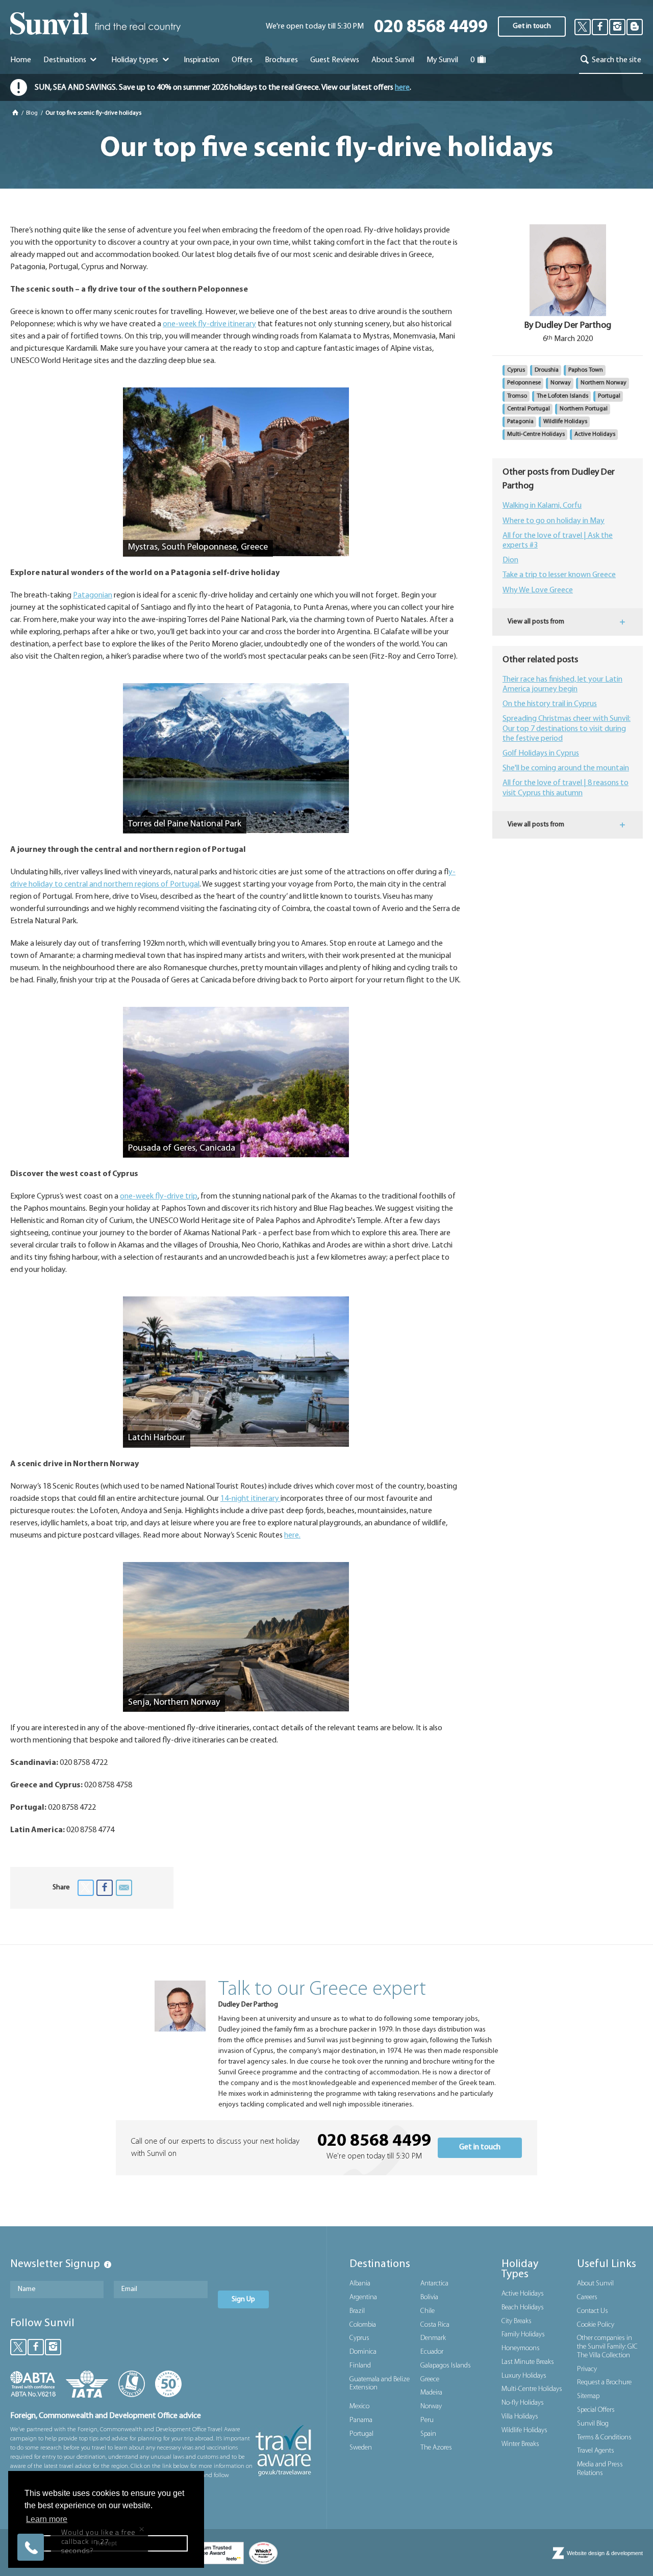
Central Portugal (529, 409)
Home (21, 60)
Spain (428, 2434)
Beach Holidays (523, 2308)
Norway (561, 383)
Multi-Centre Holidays (536, 434)
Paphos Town (586, 370)
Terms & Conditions (604, 2438)
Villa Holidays (520, 2417)
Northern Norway (604, 383)
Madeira (431, 2393)
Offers (242, 60)
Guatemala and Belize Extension (380, 2384)
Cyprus (516, 370)
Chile (428, 2311)
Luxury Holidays (524, 2376)
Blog (33, 113)
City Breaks (517, 2321)
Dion (510, 560)
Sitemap (588, 2396)
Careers (587, 2297)
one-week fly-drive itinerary (209, 324)
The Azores (436, 2448)
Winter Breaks (520, 2444)
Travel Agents (596, 2451)
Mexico (359, 2406)
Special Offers (596, 2410)
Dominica (363, 2352)
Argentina (363, 2297)
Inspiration (202, 60)
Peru (427, 2420)
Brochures (281, 60)
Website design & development (605, 2553)
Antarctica (434, 2284)
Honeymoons (521, 2348)
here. (292, 1536)
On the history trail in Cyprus (550, 704)
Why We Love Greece (538, 590)
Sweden (361, 2448)
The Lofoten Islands (562, 396)
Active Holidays (595, 434)
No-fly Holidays (523, 2403)
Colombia (363, 2325)
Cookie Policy (596, 2325)
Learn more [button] (47, 2519)
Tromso (517, 396)
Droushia (547, 370)
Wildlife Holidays (565, 422)
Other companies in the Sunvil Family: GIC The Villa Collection (607, 2347)
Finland (360, 2366)
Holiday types (135, 60)
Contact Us (593, 2311)
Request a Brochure (604, 2383)
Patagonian (93, 595)
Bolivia (429, 2297)
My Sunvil (442, 60)
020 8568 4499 (431, 28)
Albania (360, 2284)
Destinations (66, 60)
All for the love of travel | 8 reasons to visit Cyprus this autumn (566, 788)
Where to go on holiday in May (554, 521)
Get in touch (532, 26)
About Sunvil (595, 2284)
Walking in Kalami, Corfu (542, 506)
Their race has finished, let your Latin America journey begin (562, 684)
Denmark (433, 2338)
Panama (361, 2420)
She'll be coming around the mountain (566, 768)
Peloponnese (524, 383)
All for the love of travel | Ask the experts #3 (558, 541)
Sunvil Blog (593, 2424)
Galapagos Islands (446, 2366)
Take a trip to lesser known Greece (559, 575)
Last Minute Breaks (528, 2362)
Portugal (609, 396)
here (402, 88)
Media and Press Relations (600, 2469)
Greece (430, 2379)
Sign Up (243, 2299)
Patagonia (520, 422)
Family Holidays (523, 2335)
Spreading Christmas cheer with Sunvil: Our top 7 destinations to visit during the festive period (567, 728)
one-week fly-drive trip (159, 1196)
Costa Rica (435, 2325)
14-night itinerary (250, 1499)
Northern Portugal (584, 409)
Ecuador (432, 2352)
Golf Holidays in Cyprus (541, 753)
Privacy (587, 2369)
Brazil (357, 2311)
